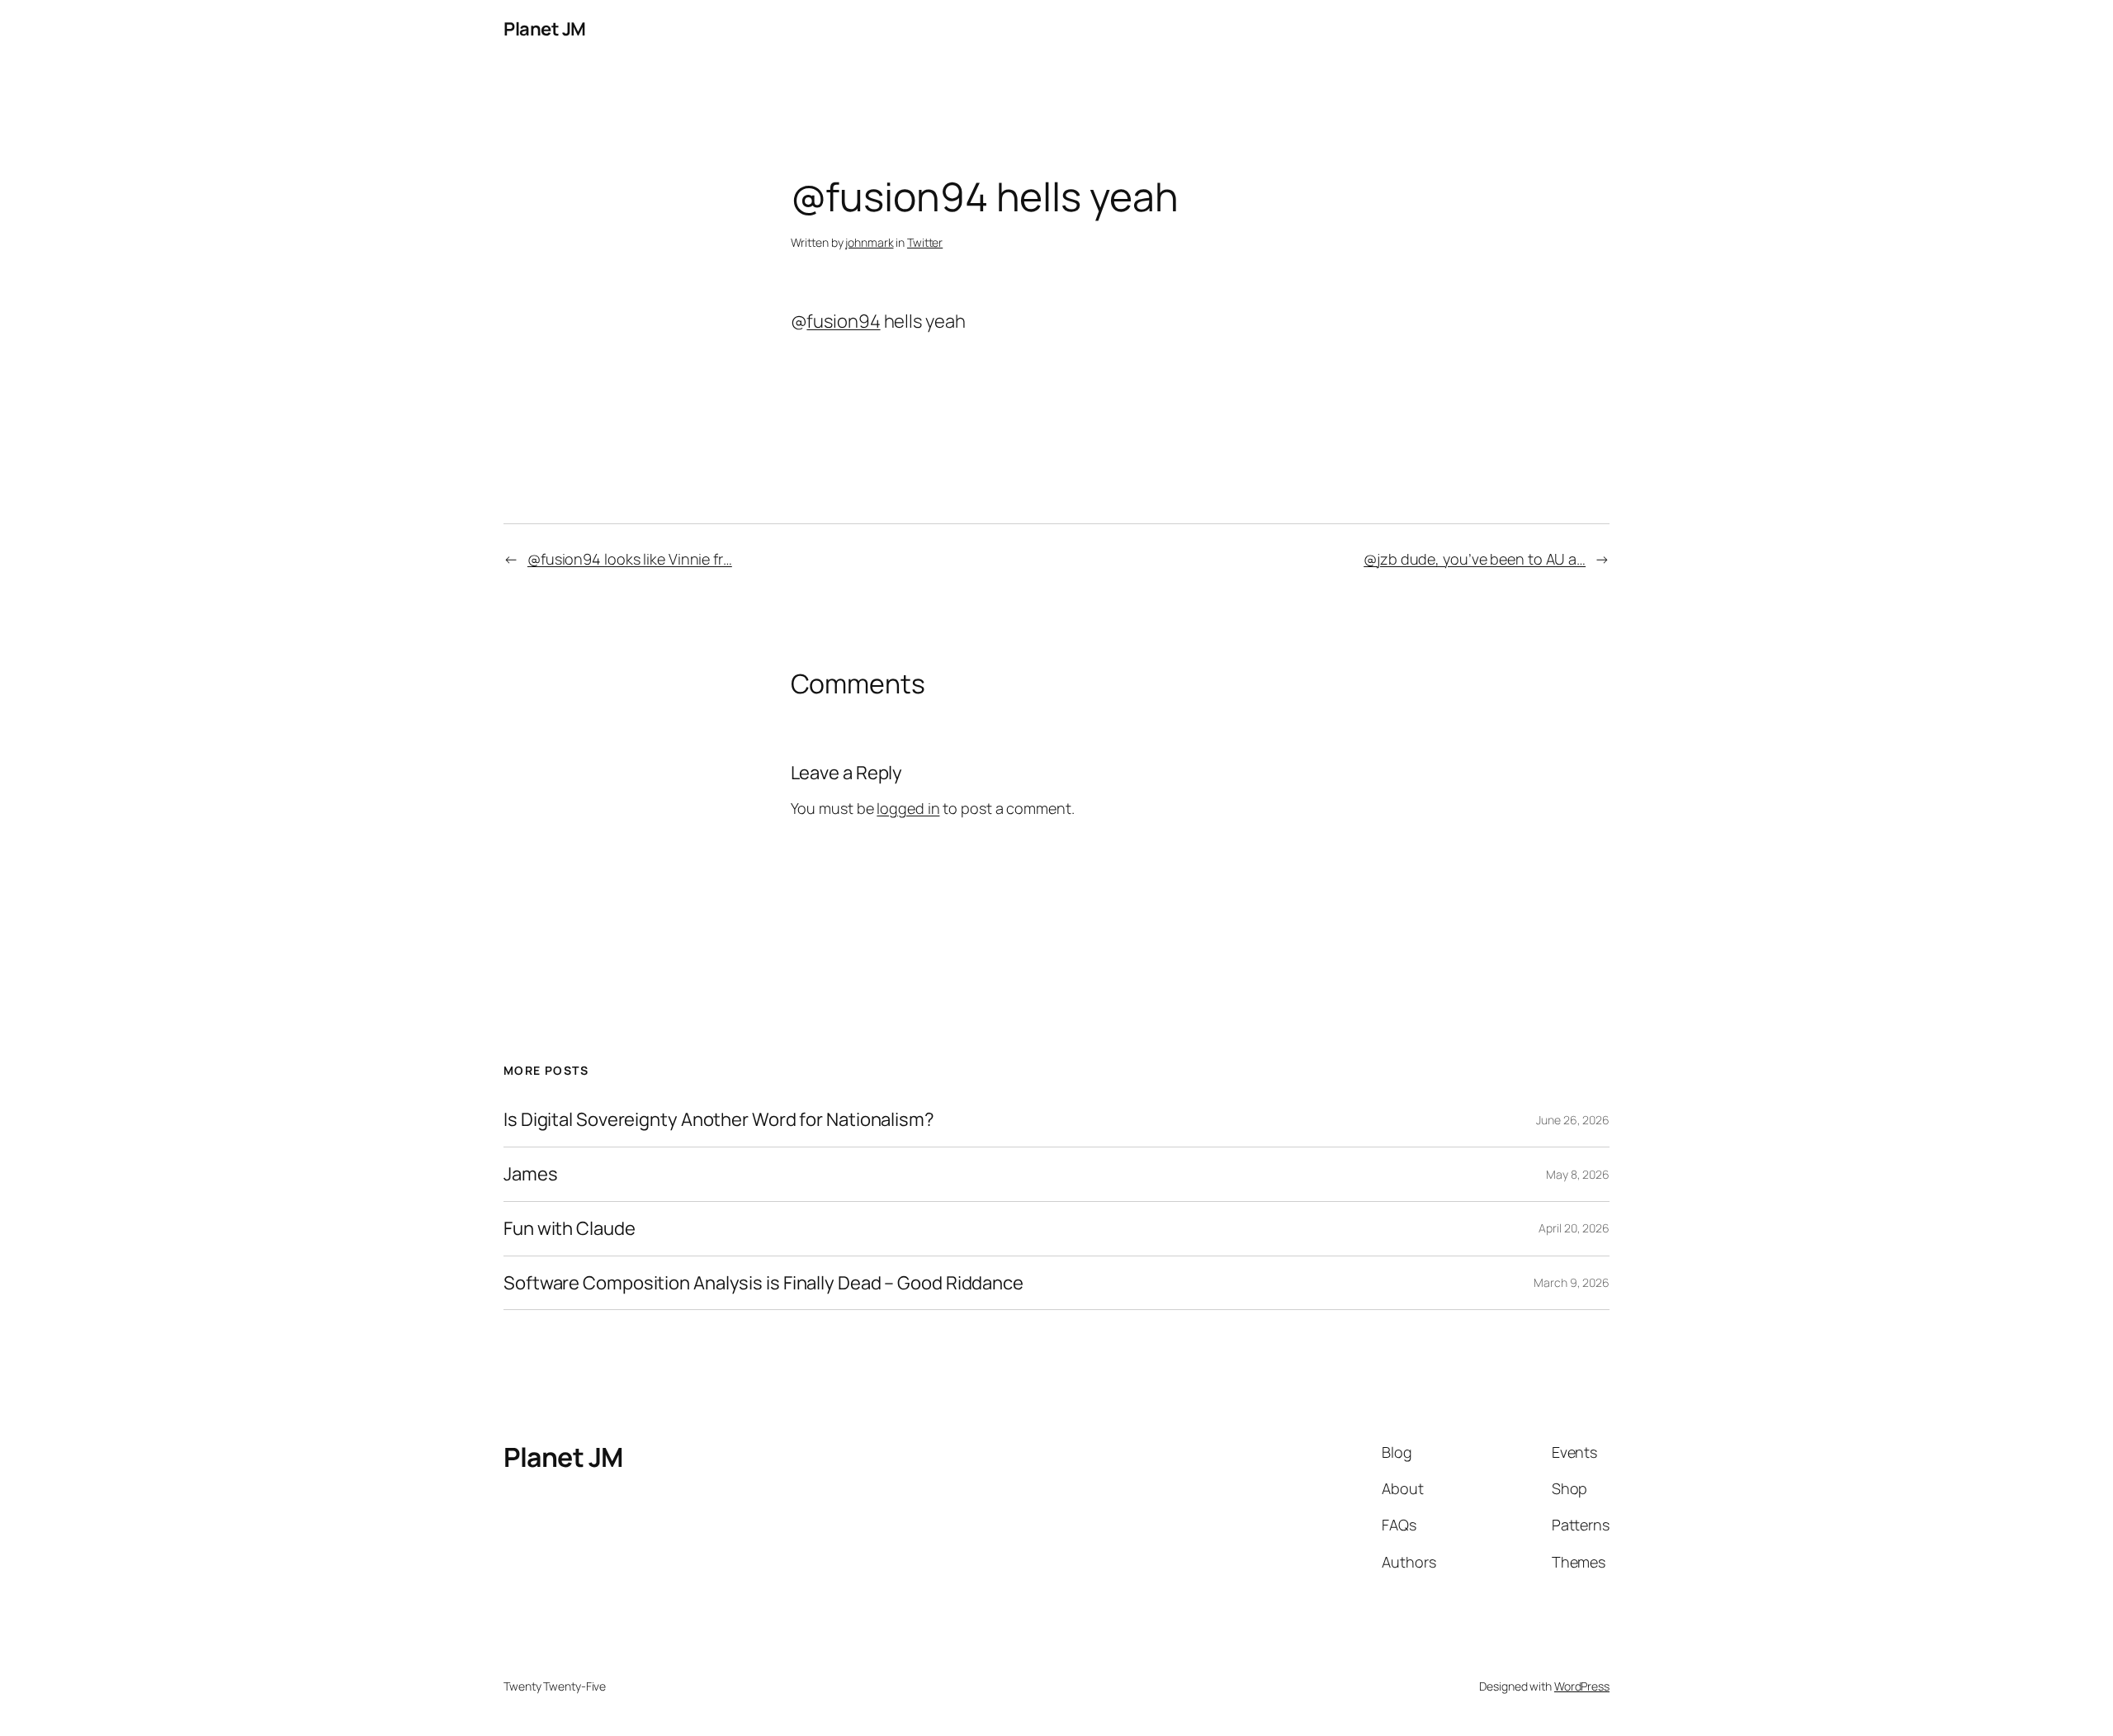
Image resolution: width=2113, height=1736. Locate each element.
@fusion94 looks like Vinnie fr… (630, 559)
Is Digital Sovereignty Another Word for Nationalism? (719, 1120)
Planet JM (545, 29)
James (531, 1174)
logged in (908, 808)
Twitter (925, 242)
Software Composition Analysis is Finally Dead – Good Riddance (763, 1283)
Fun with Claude (570, 1229)
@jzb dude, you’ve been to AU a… (1475, 559)
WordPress (1582, 1686)
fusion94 (843, 321)
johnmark (869, 242)
